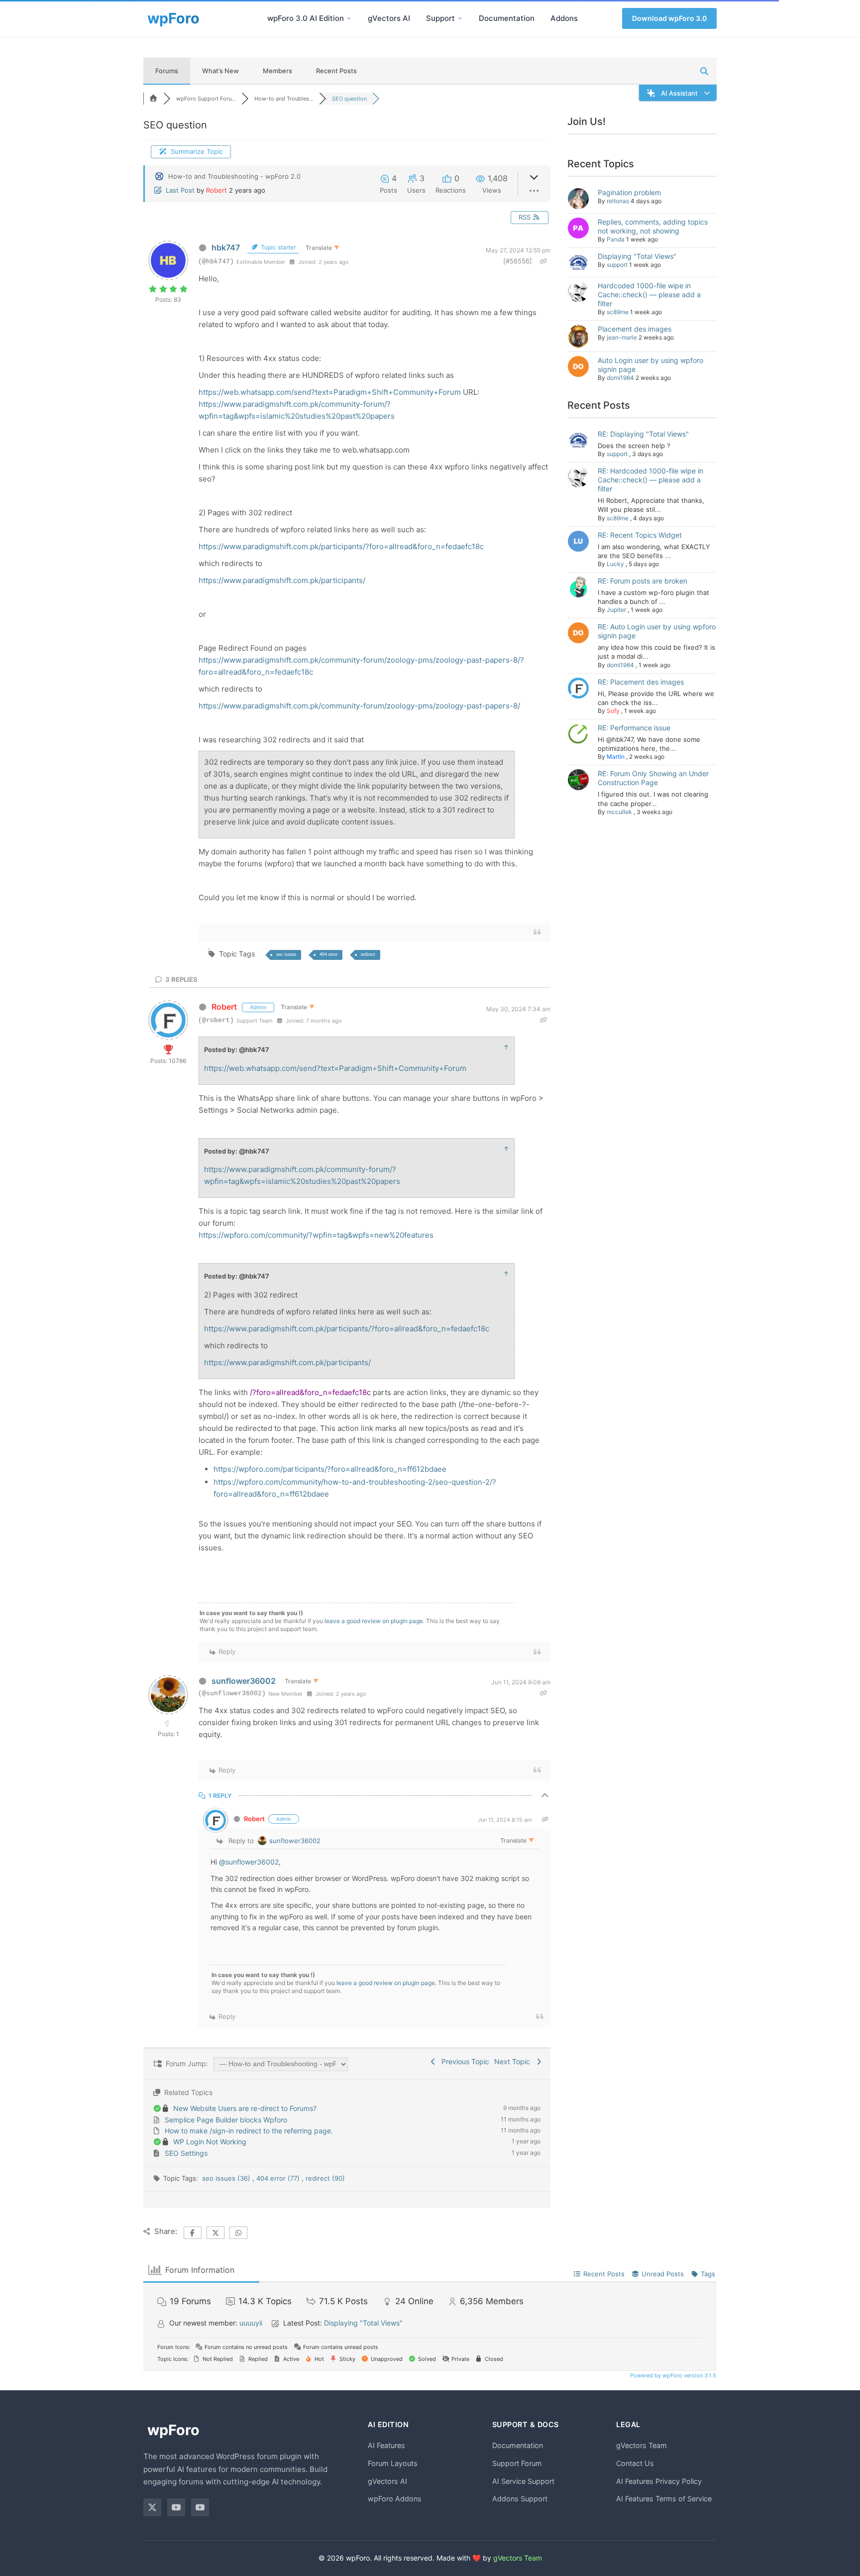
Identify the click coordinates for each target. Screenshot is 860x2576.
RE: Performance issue (634, 728)
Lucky (615, 564)
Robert (216, 190)
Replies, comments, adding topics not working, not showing (653, 226)
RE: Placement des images (641, 682)
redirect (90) (325, 2178)
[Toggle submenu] (349, 18)
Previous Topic (463, 2061)
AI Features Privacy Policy (659, 2481)
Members (277, 71)
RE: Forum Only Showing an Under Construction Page (653, 778)
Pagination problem (629, 192)
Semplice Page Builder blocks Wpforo (226, 2120)
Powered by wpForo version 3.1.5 (672, 2375)
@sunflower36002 (249, 1862)
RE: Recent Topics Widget (640, 535)
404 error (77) (279, 2178)
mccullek (619, 812)
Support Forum (517, 2463)
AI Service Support (523, 2481)
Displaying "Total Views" (637, 256)
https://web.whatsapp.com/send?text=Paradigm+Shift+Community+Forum (330, 392)
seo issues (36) (227, 2178)
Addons (564, 18)
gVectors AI (389, 18)
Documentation (507, 18)
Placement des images (635, 329)
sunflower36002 (244, 1681)
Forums (167, 71)
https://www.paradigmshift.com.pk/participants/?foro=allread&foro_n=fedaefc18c (341, 546)
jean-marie (622, 337)
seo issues (286, 954)
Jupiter (616, 610)
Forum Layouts (393, 2463)
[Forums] (153, 99)
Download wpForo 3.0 (669, 18)
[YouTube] (176, 2507)
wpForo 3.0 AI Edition (306, 18)
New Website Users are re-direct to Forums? (245, 2108)
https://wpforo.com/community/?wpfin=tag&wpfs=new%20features (316, 1235)
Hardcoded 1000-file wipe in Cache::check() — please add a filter (649, 294)
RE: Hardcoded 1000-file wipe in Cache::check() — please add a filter (650, 480)
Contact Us (635, 2463)
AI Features (386, 2445)
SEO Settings (186, 2153)
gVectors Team (642, 2445)
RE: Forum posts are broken (643, 581)
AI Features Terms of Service (664, 2499)
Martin (616, 757)
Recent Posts (336, 71)
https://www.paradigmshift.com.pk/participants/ (282, 580)
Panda (616, 239)
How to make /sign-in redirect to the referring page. (249, 2131)
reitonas (618, 201)
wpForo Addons (395, 2499)
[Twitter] (152, 2507)
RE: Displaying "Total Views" (643, 434)
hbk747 (226, 247)
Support (440, 18)
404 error (328, 954)
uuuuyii (251, 2323)
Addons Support (520, 2499)
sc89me (618, 312)
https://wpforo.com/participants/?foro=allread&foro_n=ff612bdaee (330, 1469)
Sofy (613, 711)
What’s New (220, 71)
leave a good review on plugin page (374, 1621)
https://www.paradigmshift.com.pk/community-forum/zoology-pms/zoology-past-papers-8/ (359, 706)
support (617, 265)
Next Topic (514, 2061)
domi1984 (620, 378)
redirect (368, 954)
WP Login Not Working (210, 2142)
